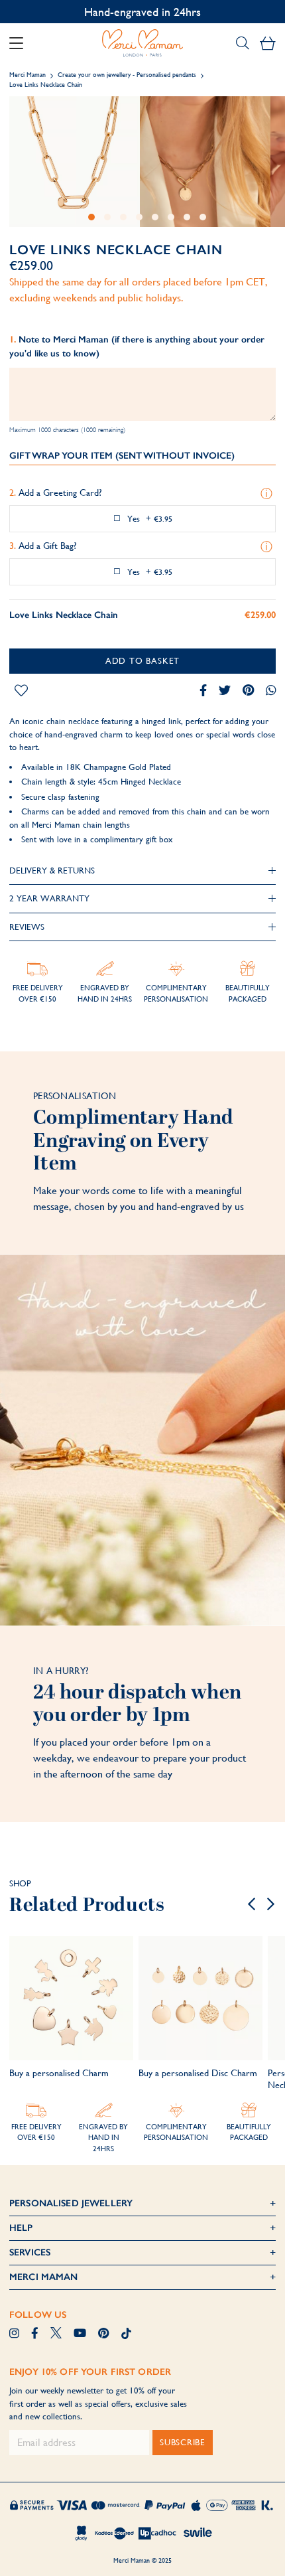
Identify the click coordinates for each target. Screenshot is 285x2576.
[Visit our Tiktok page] (126, 2334)
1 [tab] (91, 217)
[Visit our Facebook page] (35, 2334)
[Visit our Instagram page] (14, 2334)
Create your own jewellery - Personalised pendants (127, 75)
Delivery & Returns (52, 871)
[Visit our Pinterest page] (103, 2334)
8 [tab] (203, 217)
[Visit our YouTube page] (80, 2334)
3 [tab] (123, 217)
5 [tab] (155, 217)
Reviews (27, 927)
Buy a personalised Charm (59, 2073)
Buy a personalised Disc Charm (198, 2073)
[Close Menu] (21, 43)
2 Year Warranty (49, 898)
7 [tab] (187, 217)
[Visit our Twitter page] (56, 2334)
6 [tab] (171, 217)
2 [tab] (107, 217)
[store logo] (142, 43)
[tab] (142, 871)
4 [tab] (139, 217)
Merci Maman (28, 75)
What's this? (268, 494)
